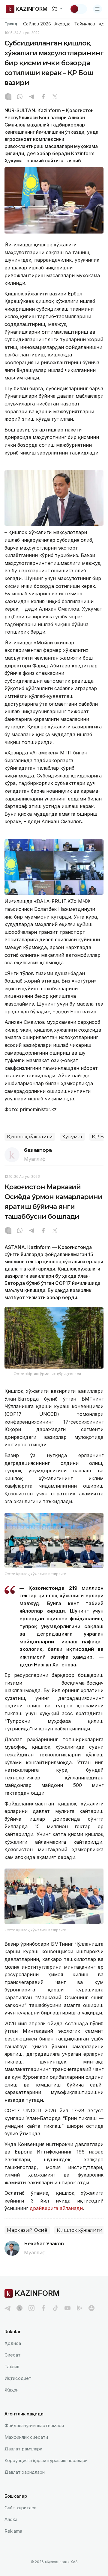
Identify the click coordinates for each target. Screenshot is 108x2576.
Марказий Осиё (27, 2230)
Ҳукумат (72, 1137)
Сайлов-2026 (37, 24)
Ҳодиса (13, 2343)
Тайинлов (85, 24)
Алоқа (11, 2519)
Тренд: (12, 24)
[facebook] (43, 2308)
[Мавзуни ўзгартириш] (78, 9)
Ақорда (62, 24)
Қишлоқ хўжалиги (30, 1137)
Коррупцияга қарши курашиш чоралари (46, 2460)
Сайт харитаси (21, 2508)
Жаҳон (12, 2390)
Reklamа (13, 2531)
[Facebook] (43, 97)
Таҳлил (12, 2367)
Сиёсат (13, 2355)
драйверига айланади (55, 2208)
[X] (55, 97)
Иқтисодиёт (18, 2378)
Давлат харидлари (25, 2472)
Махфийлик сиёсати (26, 2437)
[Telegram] (31, 97)
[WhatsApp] (20, 97)
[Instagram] (8, 97)
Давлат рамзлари (23, 2449)
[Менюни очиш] (97, 9)
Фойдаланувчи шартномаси (34, 2425)
